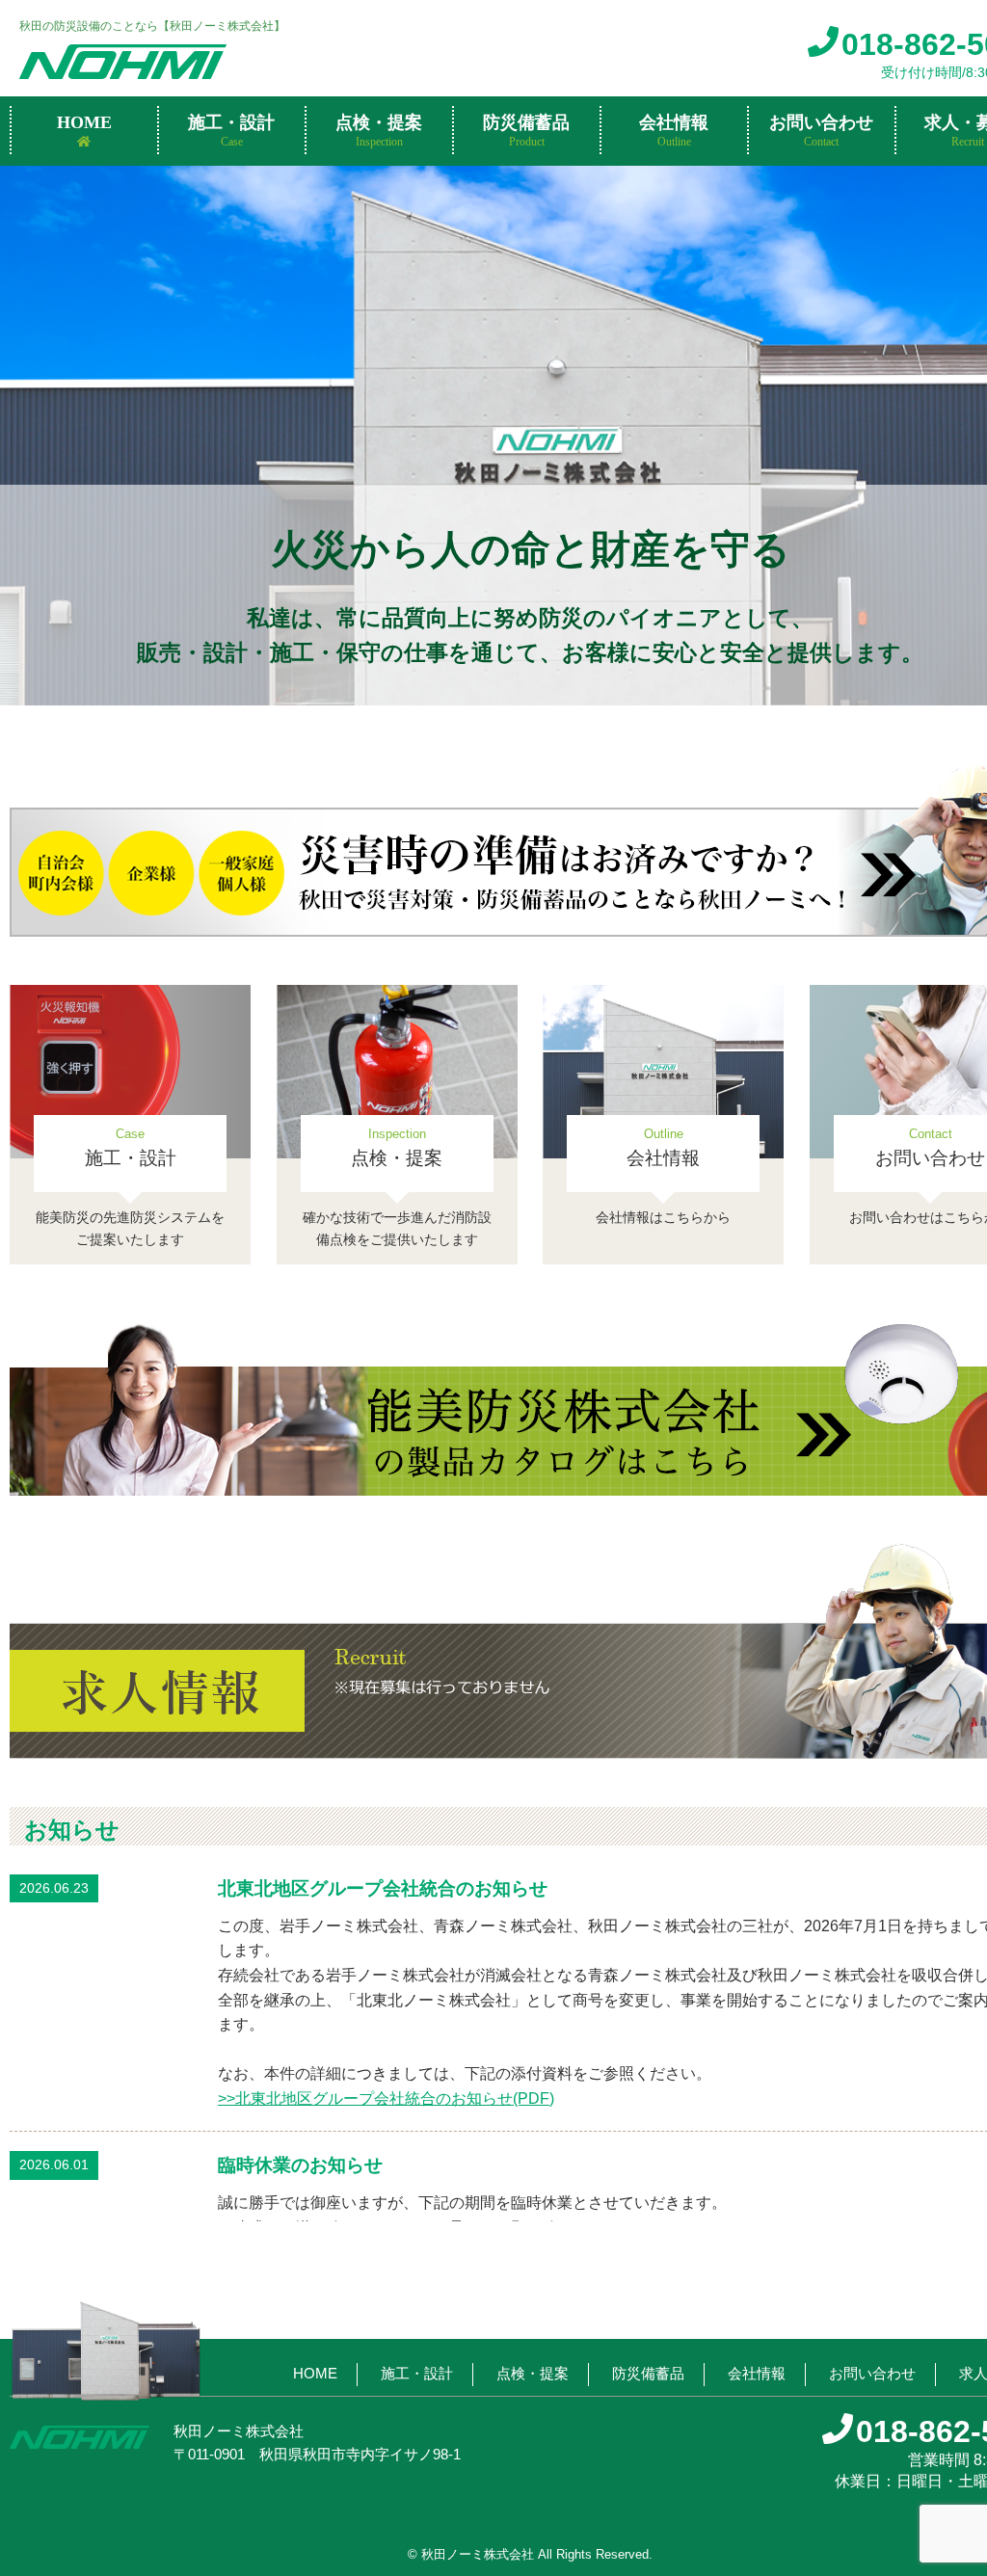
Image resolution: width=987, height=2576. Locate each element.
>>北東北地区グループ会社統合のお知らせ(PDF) (386, 2098)
